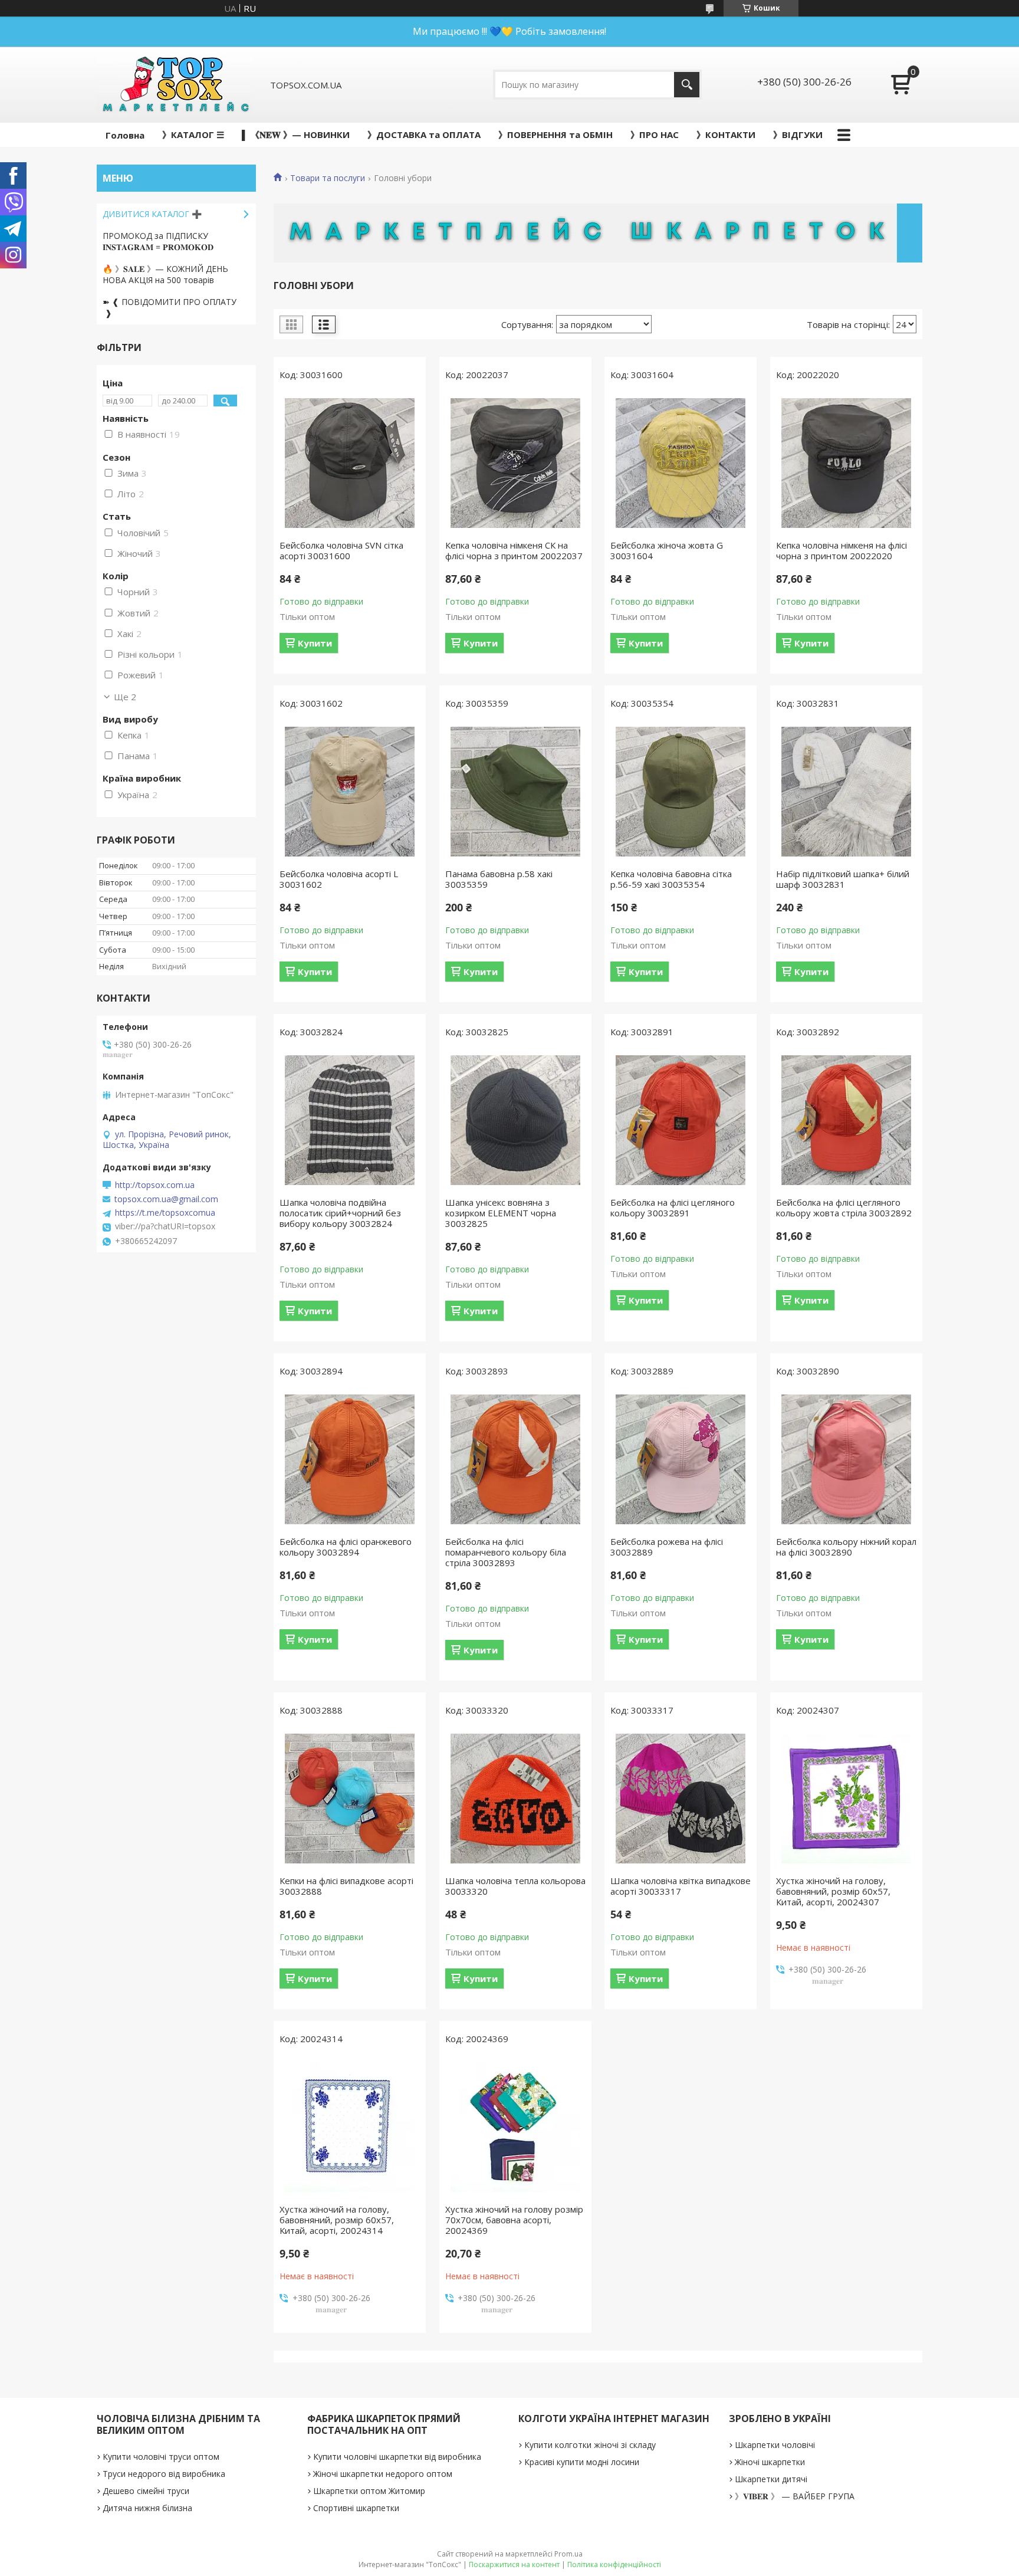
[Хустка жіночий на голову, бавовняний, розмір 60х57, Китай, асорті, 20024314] (350, 2127)
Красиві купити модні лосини (582, 2462)
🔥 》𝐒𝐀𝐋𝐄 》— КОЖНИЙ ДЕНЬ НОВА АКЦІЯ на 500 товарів (165, 274)
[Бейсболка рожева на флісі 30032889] (681, 1459)
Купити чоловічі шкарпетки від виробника (397, 2457)
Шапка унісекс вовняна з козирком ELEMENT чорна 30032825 (501, 1213)
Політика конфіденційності (614, 2564)
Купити (315, 643)
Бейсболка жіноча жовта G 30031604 (667, 550)
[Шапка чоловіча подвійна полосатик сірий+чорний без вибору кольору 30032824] (350, 1120)
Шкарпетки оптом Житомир (369, 2491)
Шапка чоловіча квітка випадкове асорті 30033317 (681, 1886)
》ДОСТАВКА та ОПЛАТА (424, 134)
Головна (125, 135)
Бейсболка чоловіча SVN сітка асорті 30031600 (341, 550)
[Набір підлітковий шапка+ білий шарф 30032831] (846, 792)
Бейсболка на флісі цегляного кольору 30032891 (673, 1207)
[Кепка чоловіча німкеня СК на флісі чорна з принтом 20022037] (515, 463)
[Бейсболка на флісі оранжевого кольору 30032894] (350, 1459)
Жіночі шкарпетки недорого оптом (383, 2474)
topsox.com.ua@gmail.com (166, 1199)
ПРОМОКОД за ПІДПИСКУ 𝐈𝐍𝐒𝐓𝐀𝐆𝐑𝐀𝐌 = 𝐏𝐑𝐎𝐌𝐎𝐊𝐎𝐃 (158, 241)
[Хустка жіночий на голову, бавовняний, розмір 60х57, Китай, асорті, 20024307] (846, 1799)
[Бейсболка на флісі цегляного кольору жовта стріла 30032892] (846, 1120)
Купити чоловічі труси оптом (161, 2457)
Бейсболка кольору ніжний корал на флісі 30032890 (846, 1547)
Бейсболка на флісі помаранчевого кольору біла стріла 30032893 (506, 1552)
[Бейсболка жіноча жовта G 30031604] (681, 463)
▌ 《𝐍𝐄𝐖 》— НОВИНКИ (296, 134)
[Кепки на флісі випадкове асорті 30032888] (350, 1799)
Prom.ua (568, 2554)
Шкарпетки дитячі (771, 2479)
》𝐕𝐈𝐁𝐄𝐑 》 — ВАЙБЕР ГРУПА (795, 2496)
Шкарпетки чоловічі (775, 2445)
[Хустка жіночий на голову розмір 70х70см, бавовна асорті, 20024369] (515, 2127)
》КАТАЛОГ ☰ (193, 134)
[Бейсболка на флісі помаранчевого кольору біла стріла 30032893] (515, 1459)
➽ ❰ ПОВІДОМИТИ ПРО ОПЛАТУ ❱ (170, 307)
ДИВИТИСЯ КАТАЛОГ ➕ (152, 214)
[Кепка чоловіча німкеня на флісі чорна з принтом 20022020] (846, 463)
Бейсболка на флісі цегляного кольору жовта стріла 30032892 (844, 1207)
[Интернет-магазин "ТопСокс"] (175, 85)
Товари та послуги (328, 178)
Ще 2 (125, 697)
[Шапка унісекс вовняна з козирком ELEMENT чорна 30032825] (515, 1120)
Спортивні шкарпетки (356, 2508)
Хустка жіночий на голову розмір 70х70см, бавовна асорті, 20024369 (514, 2220)
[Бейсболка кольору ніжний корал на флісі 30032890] (846, 1459)
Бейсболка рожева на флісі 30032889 (667, 1547)
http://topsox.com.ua (155, 1185)
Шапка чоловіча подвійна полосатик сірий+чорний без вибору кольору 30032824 (340, 1213)
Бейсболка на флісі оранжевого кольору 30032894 (346, 1547)
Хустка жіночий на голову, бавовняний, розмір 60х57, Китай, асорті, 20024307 (833, 1891)
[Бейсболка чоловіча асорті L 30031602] (350, 792)
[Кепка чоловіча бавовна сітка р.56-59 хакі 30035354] (681, 792)
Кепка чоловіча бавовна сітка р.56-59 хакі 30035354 (671, 879)
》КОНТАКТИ (726, 134)
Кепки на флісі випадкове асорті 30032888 (346, 1886)
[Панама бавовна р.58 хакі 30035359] (515, 792)
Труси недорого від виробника (164, 2474)
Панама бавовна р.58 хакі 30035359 (499, 879)
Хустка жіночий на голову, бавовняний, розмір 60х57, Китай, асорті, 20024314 (337, 2220)
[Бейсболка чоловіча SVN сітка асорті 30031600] (350, 463)
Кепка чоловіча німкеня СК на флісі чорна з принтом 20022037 (514, 550)
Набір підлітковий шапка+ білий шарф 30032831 (843, 879)
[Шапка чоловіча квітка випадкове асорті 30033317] (681, 1799)
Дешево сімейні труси (146, 2491)
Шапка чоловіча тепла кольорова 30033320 (515, 1886)
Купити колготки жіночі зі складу (590, 2445)
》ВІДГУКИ (798, 134)
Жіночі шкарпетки (770, 2462)
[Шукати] (687, 85)
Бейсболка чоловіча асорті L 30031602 (339, 879)
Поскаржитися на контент (514, 2564)
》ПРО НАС (655, 134)
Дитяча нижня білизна (147, 2508)
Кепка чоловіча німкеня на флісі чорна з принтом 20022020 (842, 550)
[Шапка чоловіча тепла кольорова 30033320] (515, 1799)
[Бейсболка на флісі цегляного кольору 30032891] (681, 1120)
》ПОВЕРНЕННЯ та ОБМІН (555, 134)
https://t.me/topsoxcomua (165, 1213)
